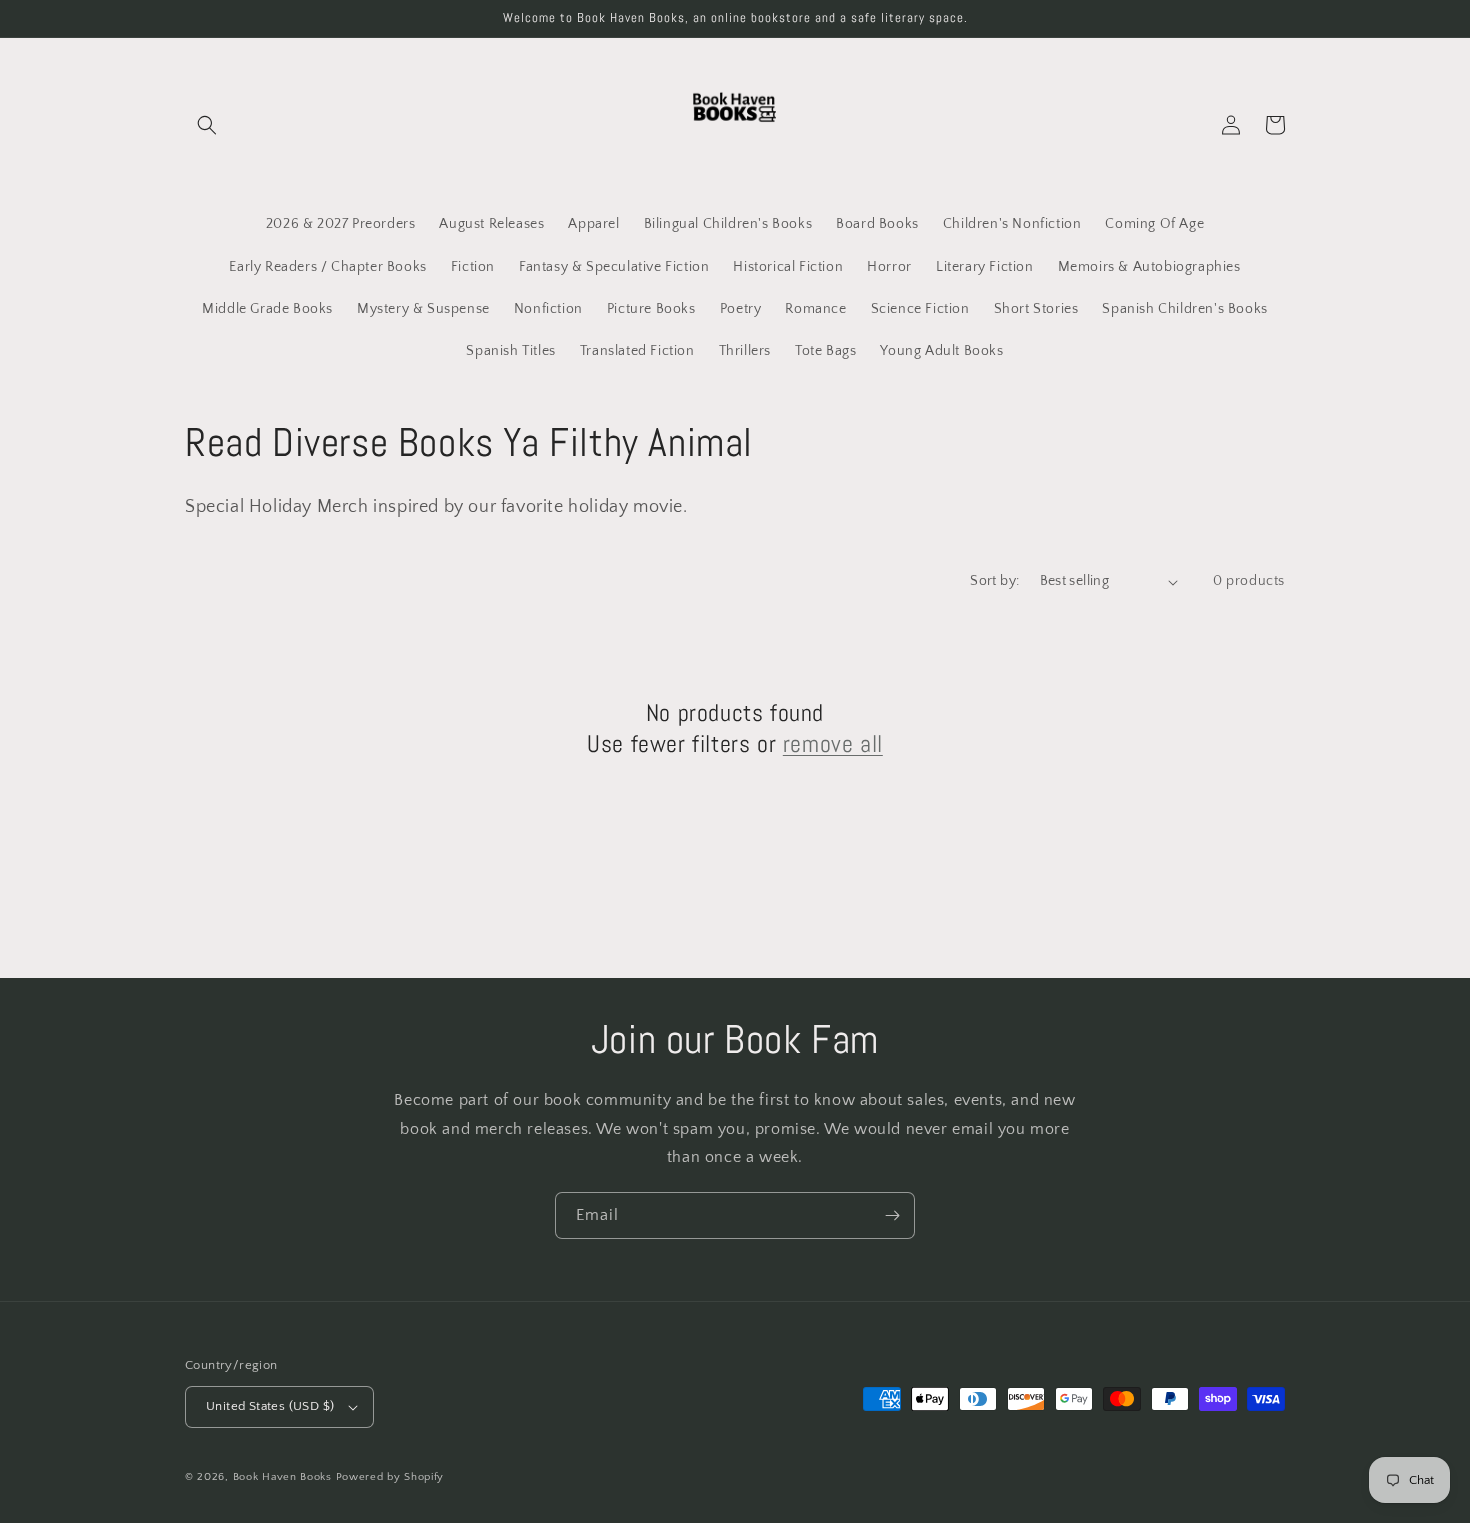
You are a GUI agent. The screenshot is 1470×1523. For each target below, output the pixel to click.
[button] (207, 125)
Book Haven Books (282, 1477)
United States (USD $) (270, 1406)
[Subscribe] (892, 1215)
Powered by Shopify (390, 1477)
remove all (833, 743)
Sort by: (994, 581)
